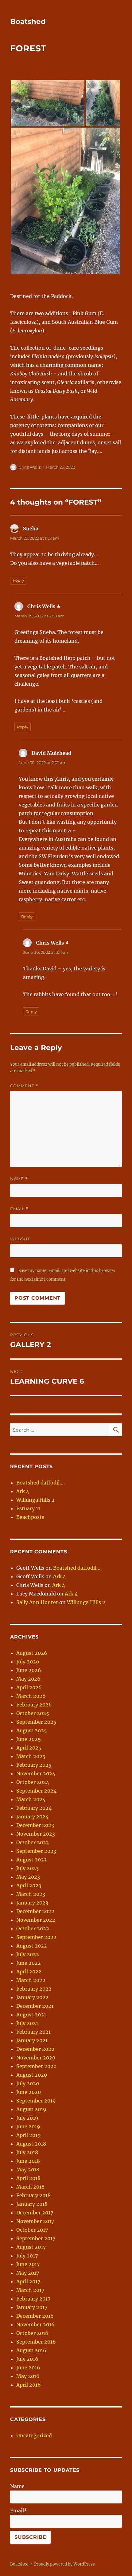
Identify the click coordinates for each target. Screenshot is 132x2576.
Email (19, 1209)
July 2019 (27, 2118)
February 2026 (34, 1705)
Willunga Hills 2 (35, 1500)
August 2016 (31, 2350)
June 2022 (29, 1963)
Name (19, 1179)
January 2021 (32, 2040)
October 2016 (32, 2333)
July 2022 (28, 1954)
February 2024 (34, 1808)
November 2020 (36, 2058)
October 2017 (32, 2230)
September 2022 (36, 1937)
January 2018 (32, 2204)
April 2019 (29, 2135)
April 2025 (29, 1748)
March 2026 (31, 1696)
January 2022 (32, 1997)
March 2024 (31, 1799)
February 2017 (33, 2299)
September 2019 (36, 2101)
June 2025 (29, 1739)
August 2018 (31, 2144)
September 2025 (36, 1722)
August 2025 (32, 1730)
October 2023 (33, 1842)
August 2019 (31, 2109)
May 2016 (28, 2376)
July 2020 (28, 2083)
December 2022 (35, 1911)
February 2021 (33, 2032)
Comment (24, 1086)
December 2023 (35, 1825)
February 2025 (34, 1765)
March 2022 (31, 1980)
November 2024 (36, 1773)
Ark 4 (23, 1491)
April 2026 (29, 1687)
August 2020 (32, 2075)
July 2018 (27, 2152)
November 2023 (36, 1834)
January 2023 (32, 1903)
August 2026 (32, 1653)
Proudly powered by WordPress (64, 2564)
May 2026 (28, 1679)
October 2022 (33, 1928)
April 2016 (29, 2385)
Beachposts (30, 1517)
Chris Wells (30, 467)
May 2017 (28, 2273)
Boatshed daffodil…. (41, 1483)
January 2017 (32, 2307)
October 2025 (33, 1713)
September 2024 (36, 1791)
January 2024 (32, 1817)
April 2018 (28, 2178)
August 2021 (31, 2015)
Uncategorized (34, 2435)
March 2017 (30, 2290)
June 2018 (28, 2161)
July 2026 (28, 1662)
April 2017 (28, 2281)
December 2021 (35, 2006)
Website (21, 1239)
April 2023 (29, 1885)
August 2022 (32, 1946)
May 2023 (28, 1877)
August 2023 (31, 1860)
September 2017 (36, 2238)
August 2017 (31, 2247)
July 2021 (27, 2023)
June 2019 (28, 2126)
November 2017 (35, 2221)
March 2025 (31, 1756)
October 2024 (33, 1782)
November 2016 (35, 2324)
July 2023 (27, 1868)
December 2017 (35, 2213)
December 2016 (35, 2316)
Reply (18, 580)
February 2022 (34, 1989)
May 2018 (28, 2170)
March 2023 (31, 1894)
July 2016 (27, 2359)
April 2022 (29, 1972)
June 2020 (29, 2092)
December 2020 (35, 2049)
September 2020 (36, 2066)
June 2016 (28, 2368)
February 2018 (33, 2195)
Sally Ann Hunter (37, 1602)
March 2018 (30, 2187)
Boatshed (28, 22)
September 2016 (36, 2342)
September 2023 (36, 1851)
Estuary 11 (28, 1508)
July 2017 (27, 2256)
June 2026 (29, 1670)
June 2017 (28, 2264)
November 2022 (36, 1920)
